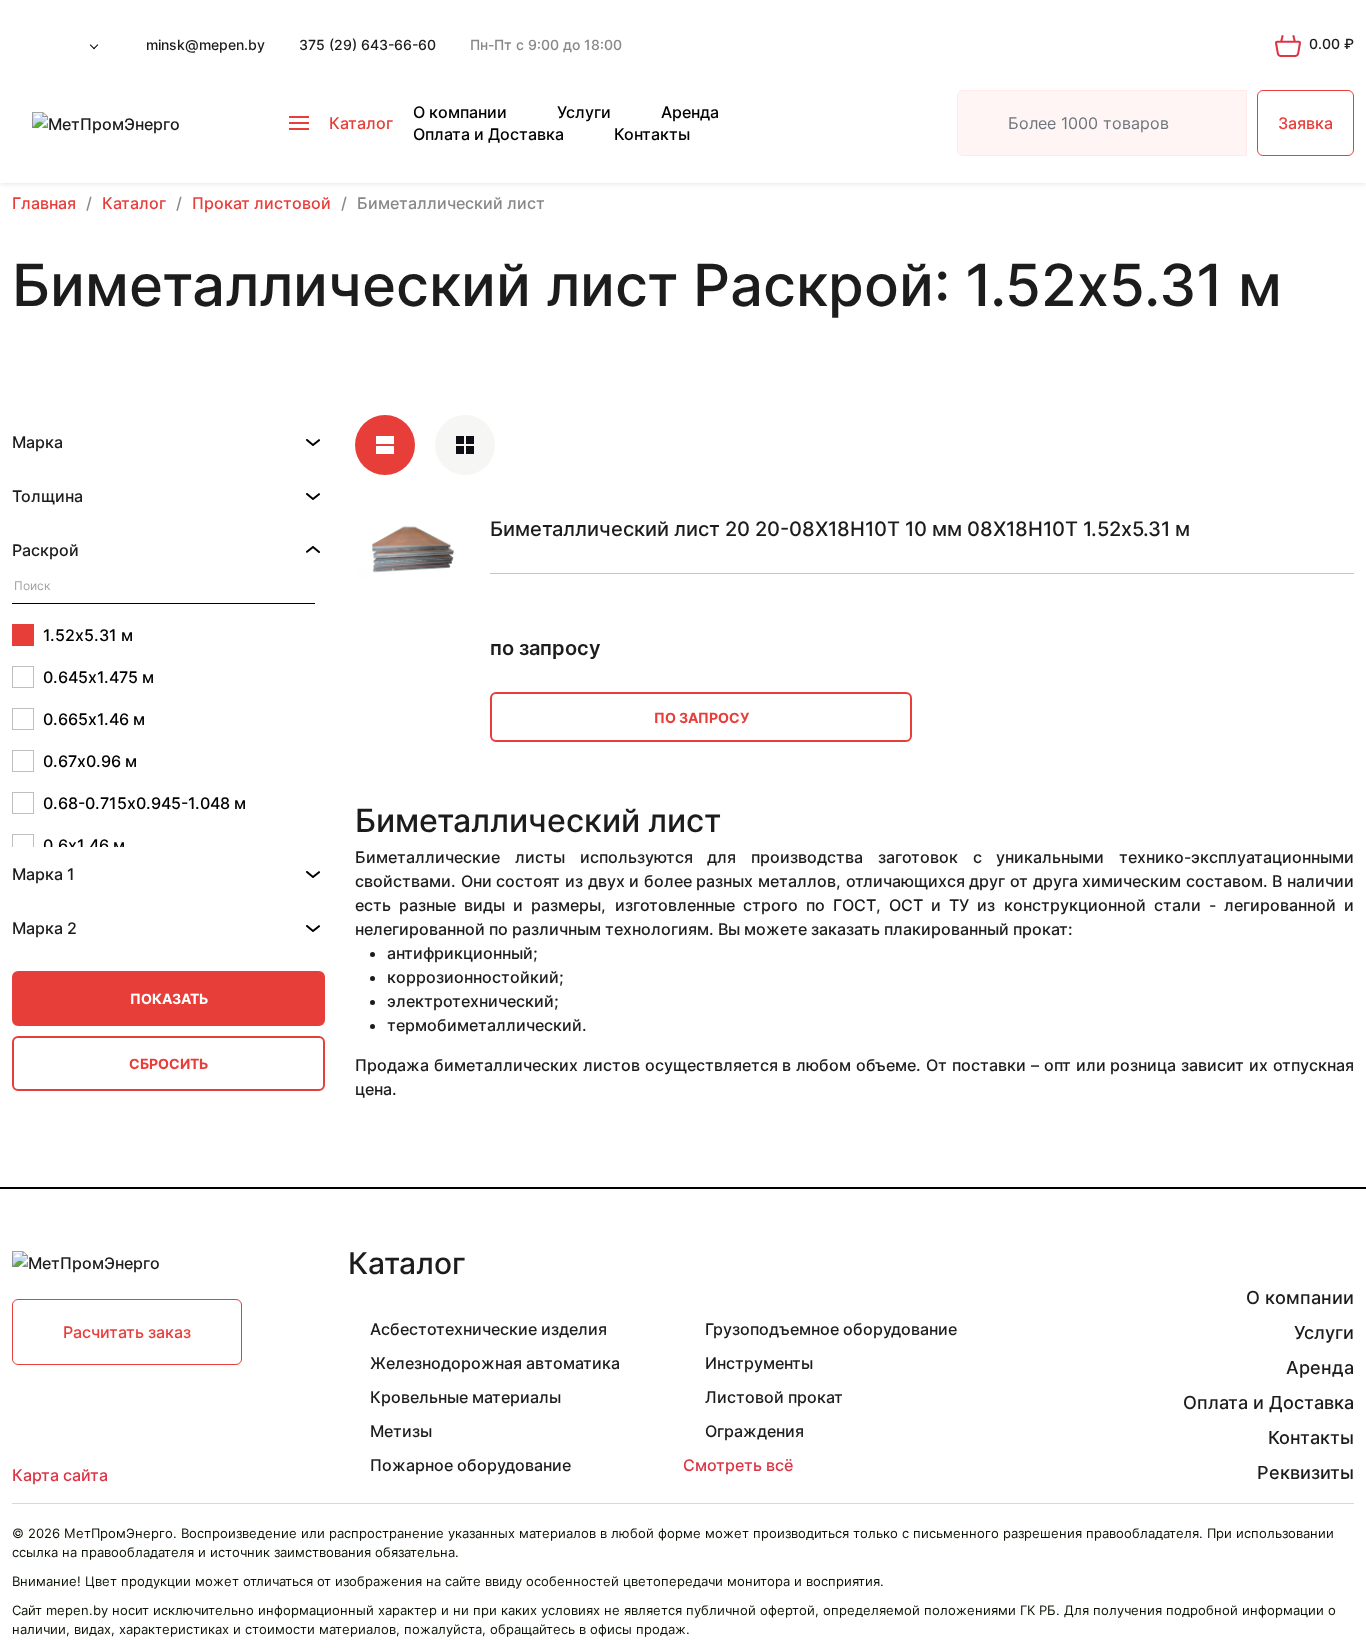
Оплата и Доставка (488, 134)
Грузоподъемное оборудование (831, 1329)
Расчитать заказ (127, 1332)
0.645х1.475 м (98, 677)
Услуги (584, 112)
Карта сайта (60, 1475)
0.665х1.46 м (94, 719)
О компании (460, 112)
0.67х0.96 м (90, 761)
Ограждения (754, 1431)
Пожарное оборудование (470, 1465)
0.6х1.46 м (84, 845)
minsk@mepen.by (205, 44)
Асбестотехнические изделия (488, 1329)
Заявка (1305, 123)
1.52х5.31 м (88, 635)
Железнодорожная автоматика (495, 1363)
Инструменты (759, 1363)
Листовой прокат (774, 1397)
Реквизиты (1305, 1472)
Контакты (652, 134)
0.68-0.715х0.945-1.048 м (144, 803)
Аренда (690, 112)
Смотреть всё (738, 1465)
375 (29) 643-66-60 (367, 44)
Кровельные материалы (465, 1397)
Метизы (401, 1431)
